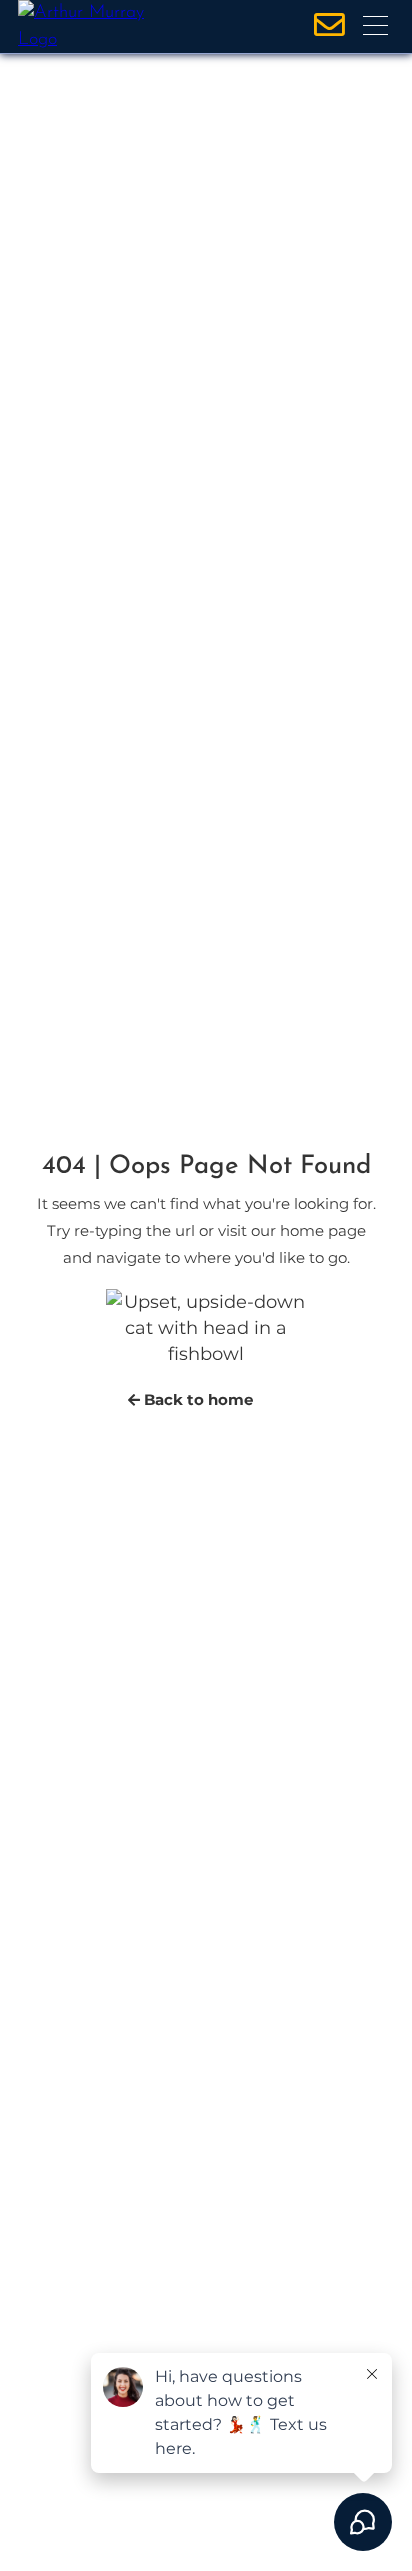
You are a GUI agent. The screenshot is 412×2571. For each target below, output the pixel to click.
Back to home (196, 1399)
